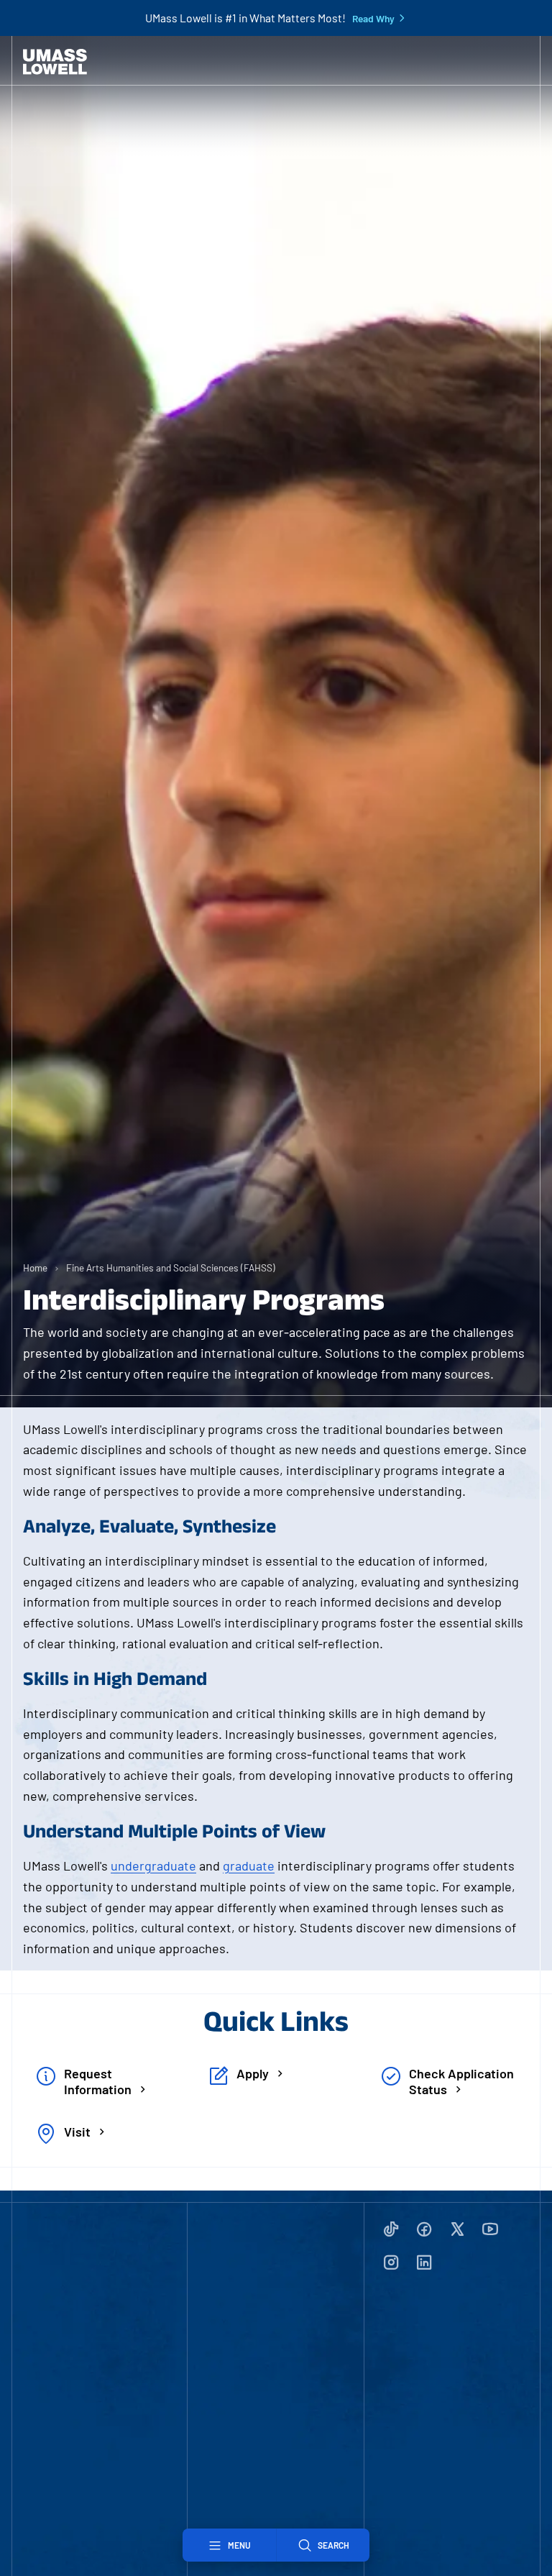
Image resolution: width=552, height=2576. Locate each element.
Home (35, 1268)
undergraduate (153, 1865)
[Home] (55, 62)
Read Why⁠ (373, 19)
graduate (249, 1865)
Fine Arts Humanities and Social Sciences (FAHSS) (171, 1268)
